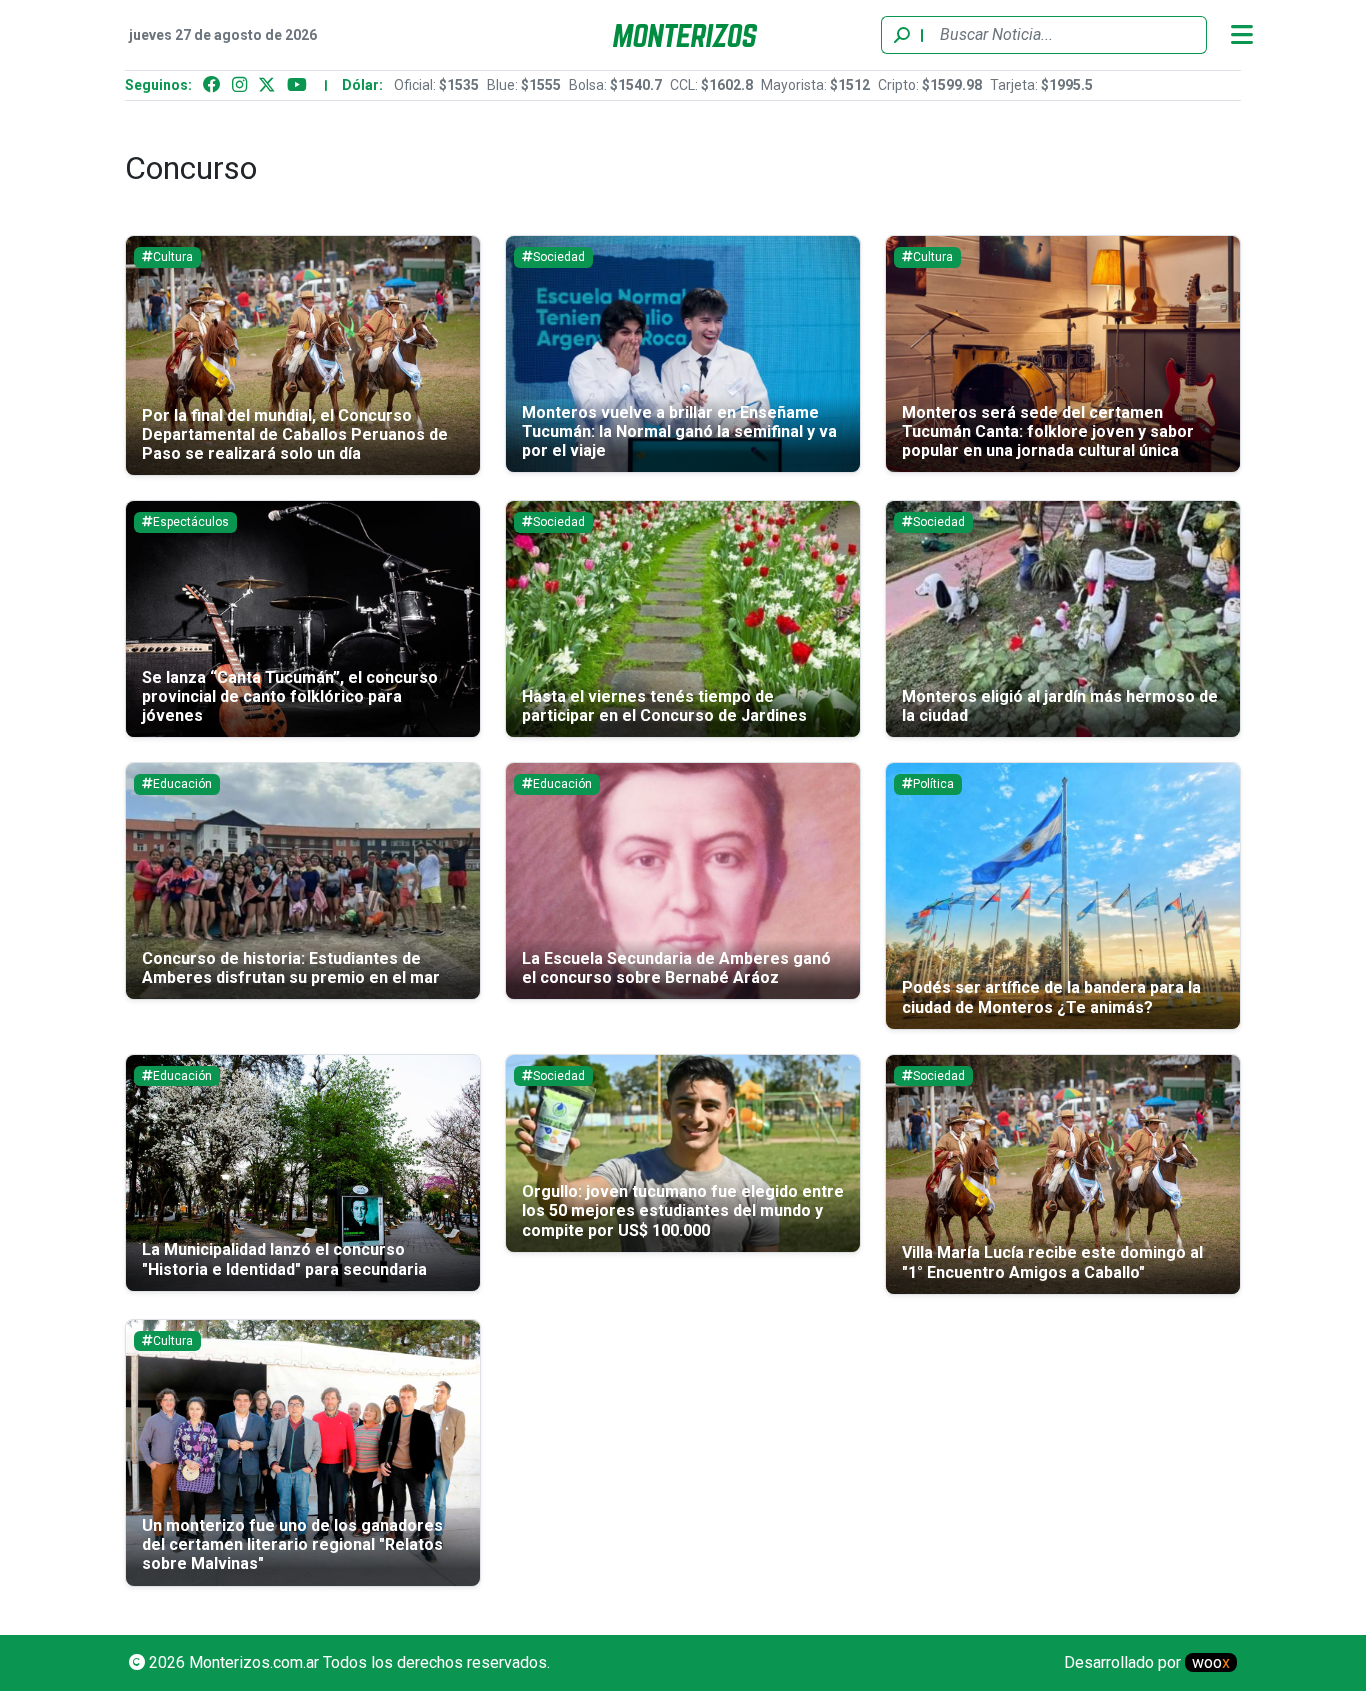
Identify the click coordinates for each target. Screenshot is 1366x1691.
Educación (182, 784)
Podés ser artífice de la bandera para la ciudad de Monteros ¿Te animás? (1051, 997)
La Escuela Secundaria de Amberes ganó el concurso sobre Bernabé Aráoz (676, 968)
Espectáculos (191, 522)
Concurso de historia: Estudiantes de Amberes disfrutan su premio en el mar (291, 968)
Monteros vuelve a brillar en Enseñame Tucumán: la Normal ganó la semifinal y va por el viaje (679, 431)
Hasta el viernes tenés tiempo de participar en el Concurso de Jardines (664, 706)
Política (933, 784)
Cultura (173, 257)
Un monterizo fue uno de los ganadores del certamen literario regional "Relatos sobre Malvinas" (292, 1544)
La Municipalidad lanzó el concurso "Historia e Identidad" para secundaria (284, 1259)
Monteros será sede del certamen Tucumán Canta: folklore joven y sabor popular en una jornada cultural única (1048, 431)
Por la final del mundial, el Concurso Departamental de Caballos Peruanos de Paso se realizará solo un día (295, 434)
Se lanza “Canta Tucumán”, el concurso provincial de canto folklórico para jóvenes (290, 696)
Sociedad (559, 257)
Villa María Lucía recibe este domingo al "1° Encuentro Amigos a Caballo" (1052, 1262)
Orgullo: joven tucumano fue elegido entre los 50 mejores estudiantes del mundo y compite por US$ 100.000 (683, 1210)
